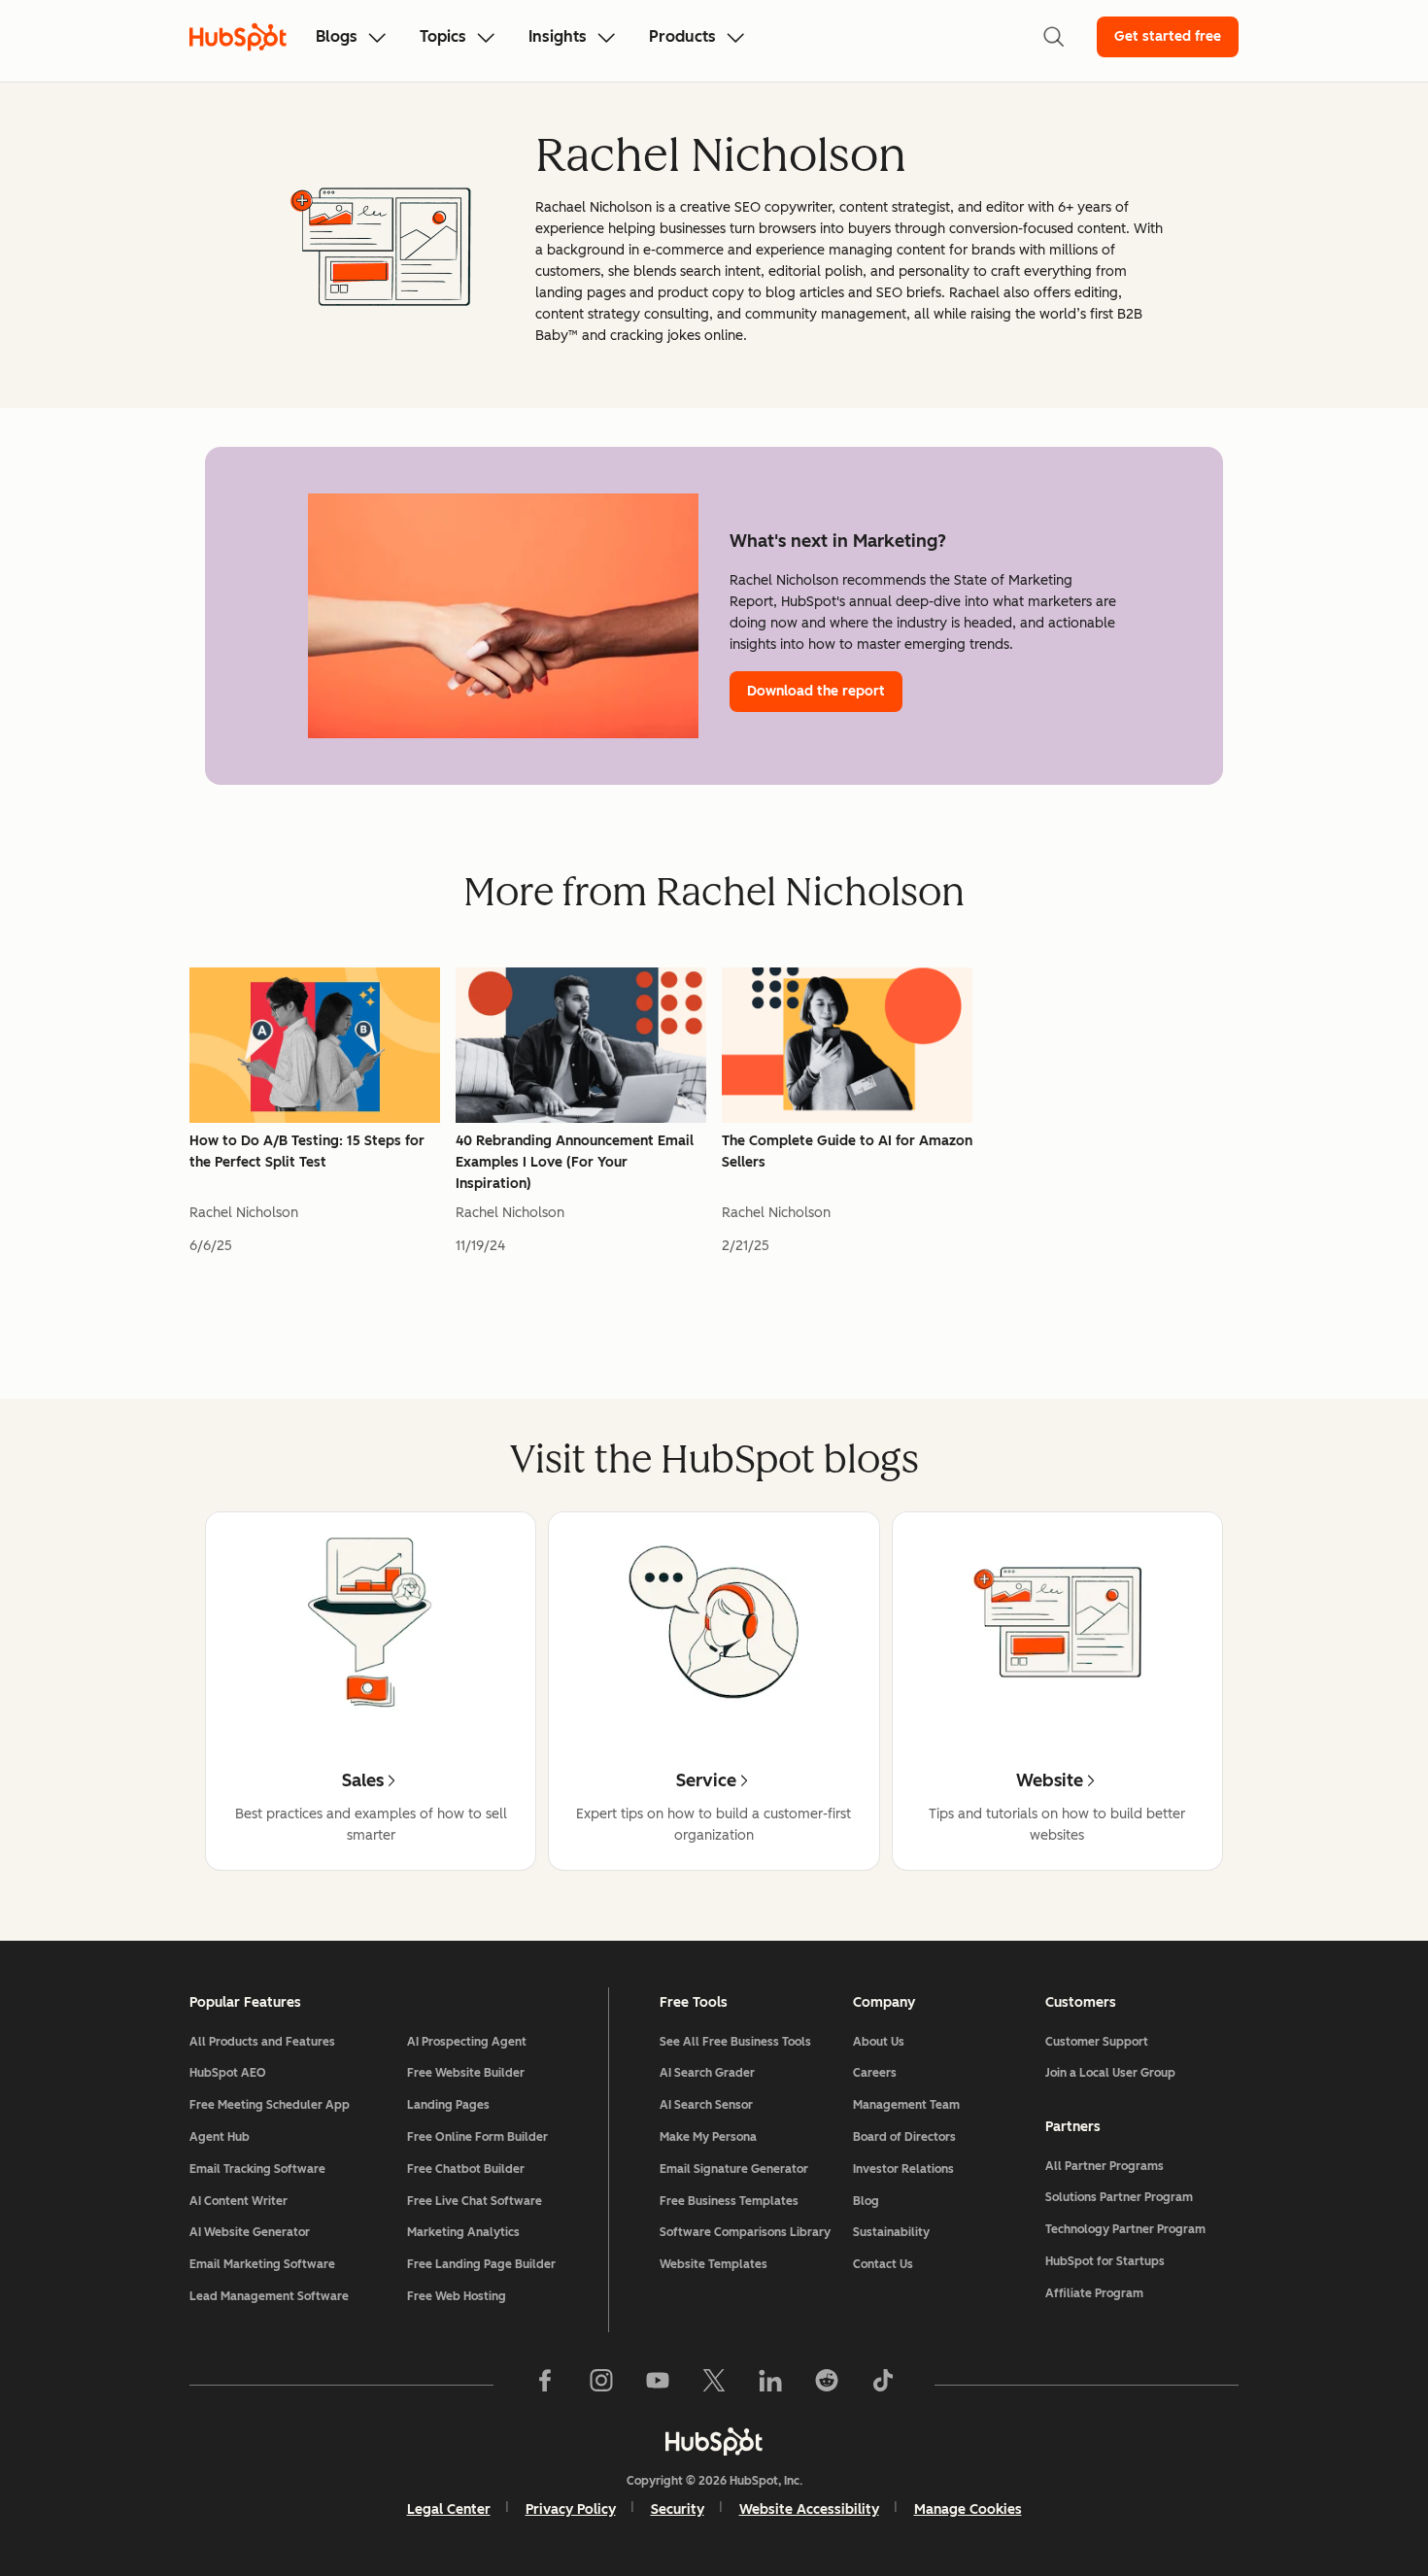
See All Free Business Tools (735, 2042)
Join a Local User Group (1110, 2073)
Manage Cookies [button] (968, 2509)
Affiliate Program (1094, 2293)
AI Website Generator (250, 2232)
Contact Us (883, 2264)
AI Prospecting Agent (467, 2042)
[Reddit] (827, 2385)
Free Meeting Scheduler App (270, 2105)
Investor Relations (903, 2169)
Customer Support (1097, 2042)
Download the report (816, 691)
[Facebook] (545, 2385)
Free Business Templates (729, 2201)
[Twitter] (714, 2385)
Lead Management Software (269, 2296)
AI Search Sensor (706, 2105)
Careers (875, 2073)
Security (678, 2509)
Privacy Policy (571, 2509)
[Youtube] (658, 2385)
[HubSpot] (714, 2441)
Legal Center (449, 2509)
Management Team (906, 2105)
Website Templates (714, 2264)
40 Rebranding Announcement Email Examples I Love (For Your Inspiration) (575, 1162)
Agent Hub (220, 2137)
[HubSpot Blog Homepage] (238, 37)
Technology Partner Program (1125, 2229)
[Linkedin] (770, 2385)
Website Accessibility (809, 2509)
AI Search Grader (707, 2073)
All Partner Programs (1105, 2166)
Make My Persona (708, 2137)
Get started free (1168, 36)
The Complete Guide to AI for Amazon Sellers (847, 1152)
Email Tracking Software (257, 2169)
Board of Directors (904, 2137)
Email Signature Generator (734, 2169)
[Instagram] (601, 2385)
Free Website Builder (466, 2073)
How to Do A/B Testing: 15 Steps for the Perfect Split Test (307, 1152)
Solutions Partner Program (1119, 2197)
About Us (879, 2042)
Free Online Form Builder (477, 2137)
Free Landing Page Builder (481, 2264)
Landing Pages (448, 2105)
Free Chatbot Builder (466, 2169)
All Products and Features (262, 2042)
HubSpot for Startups (1105, 2261)
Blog (866, 2201)
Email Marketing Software (262, 2264)
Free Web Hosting (457, 2296)
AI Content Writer (238, 2201)
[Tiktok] (883, 2385)
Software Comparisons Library (745, 2232)
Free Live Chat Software (475, 2201)
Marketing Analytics (463, 2232)
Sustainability (891, 2232)
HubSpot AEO (228, 2073)
